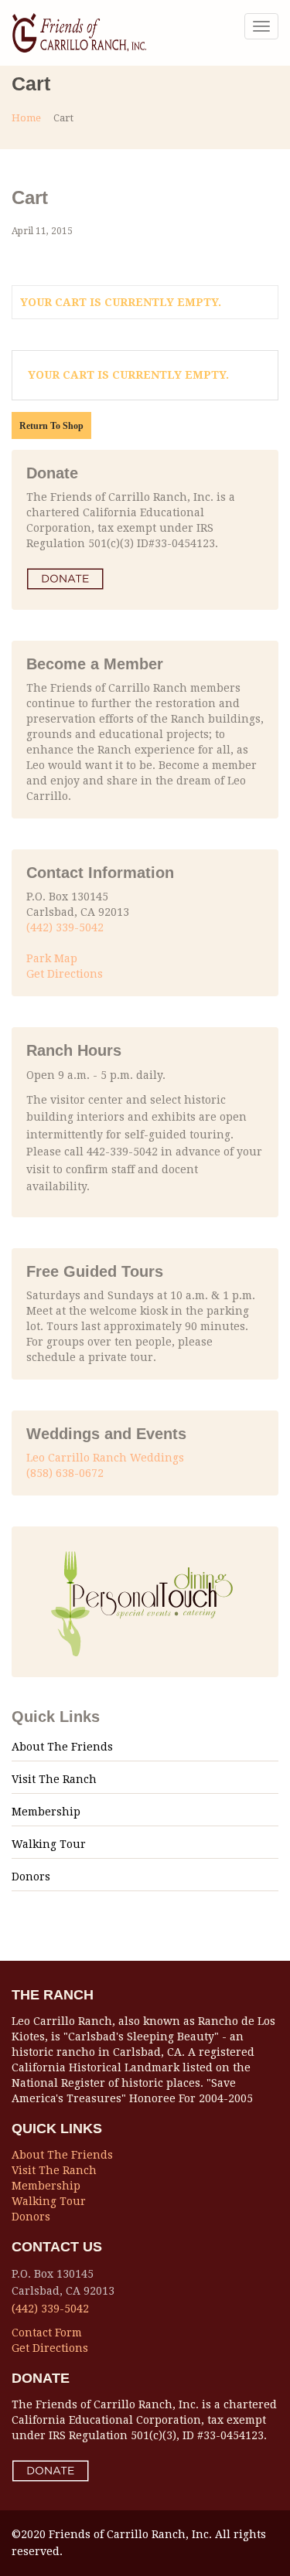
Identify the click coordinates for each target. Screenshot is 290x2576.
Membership (46, 1812)
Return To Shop (51, 426)
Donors (31, 1877)
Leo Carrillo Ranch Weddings (105, 1458)
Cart (30, 197)
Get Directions (65, 974)
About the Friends (62, 1747)
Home (26, 118)
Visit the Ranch (54, 1779)
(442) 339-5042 (65, 927)
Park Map (52, 958)
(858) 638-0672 (65, 1473)
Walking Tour (49, 1844)
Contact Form (47, 2333)
